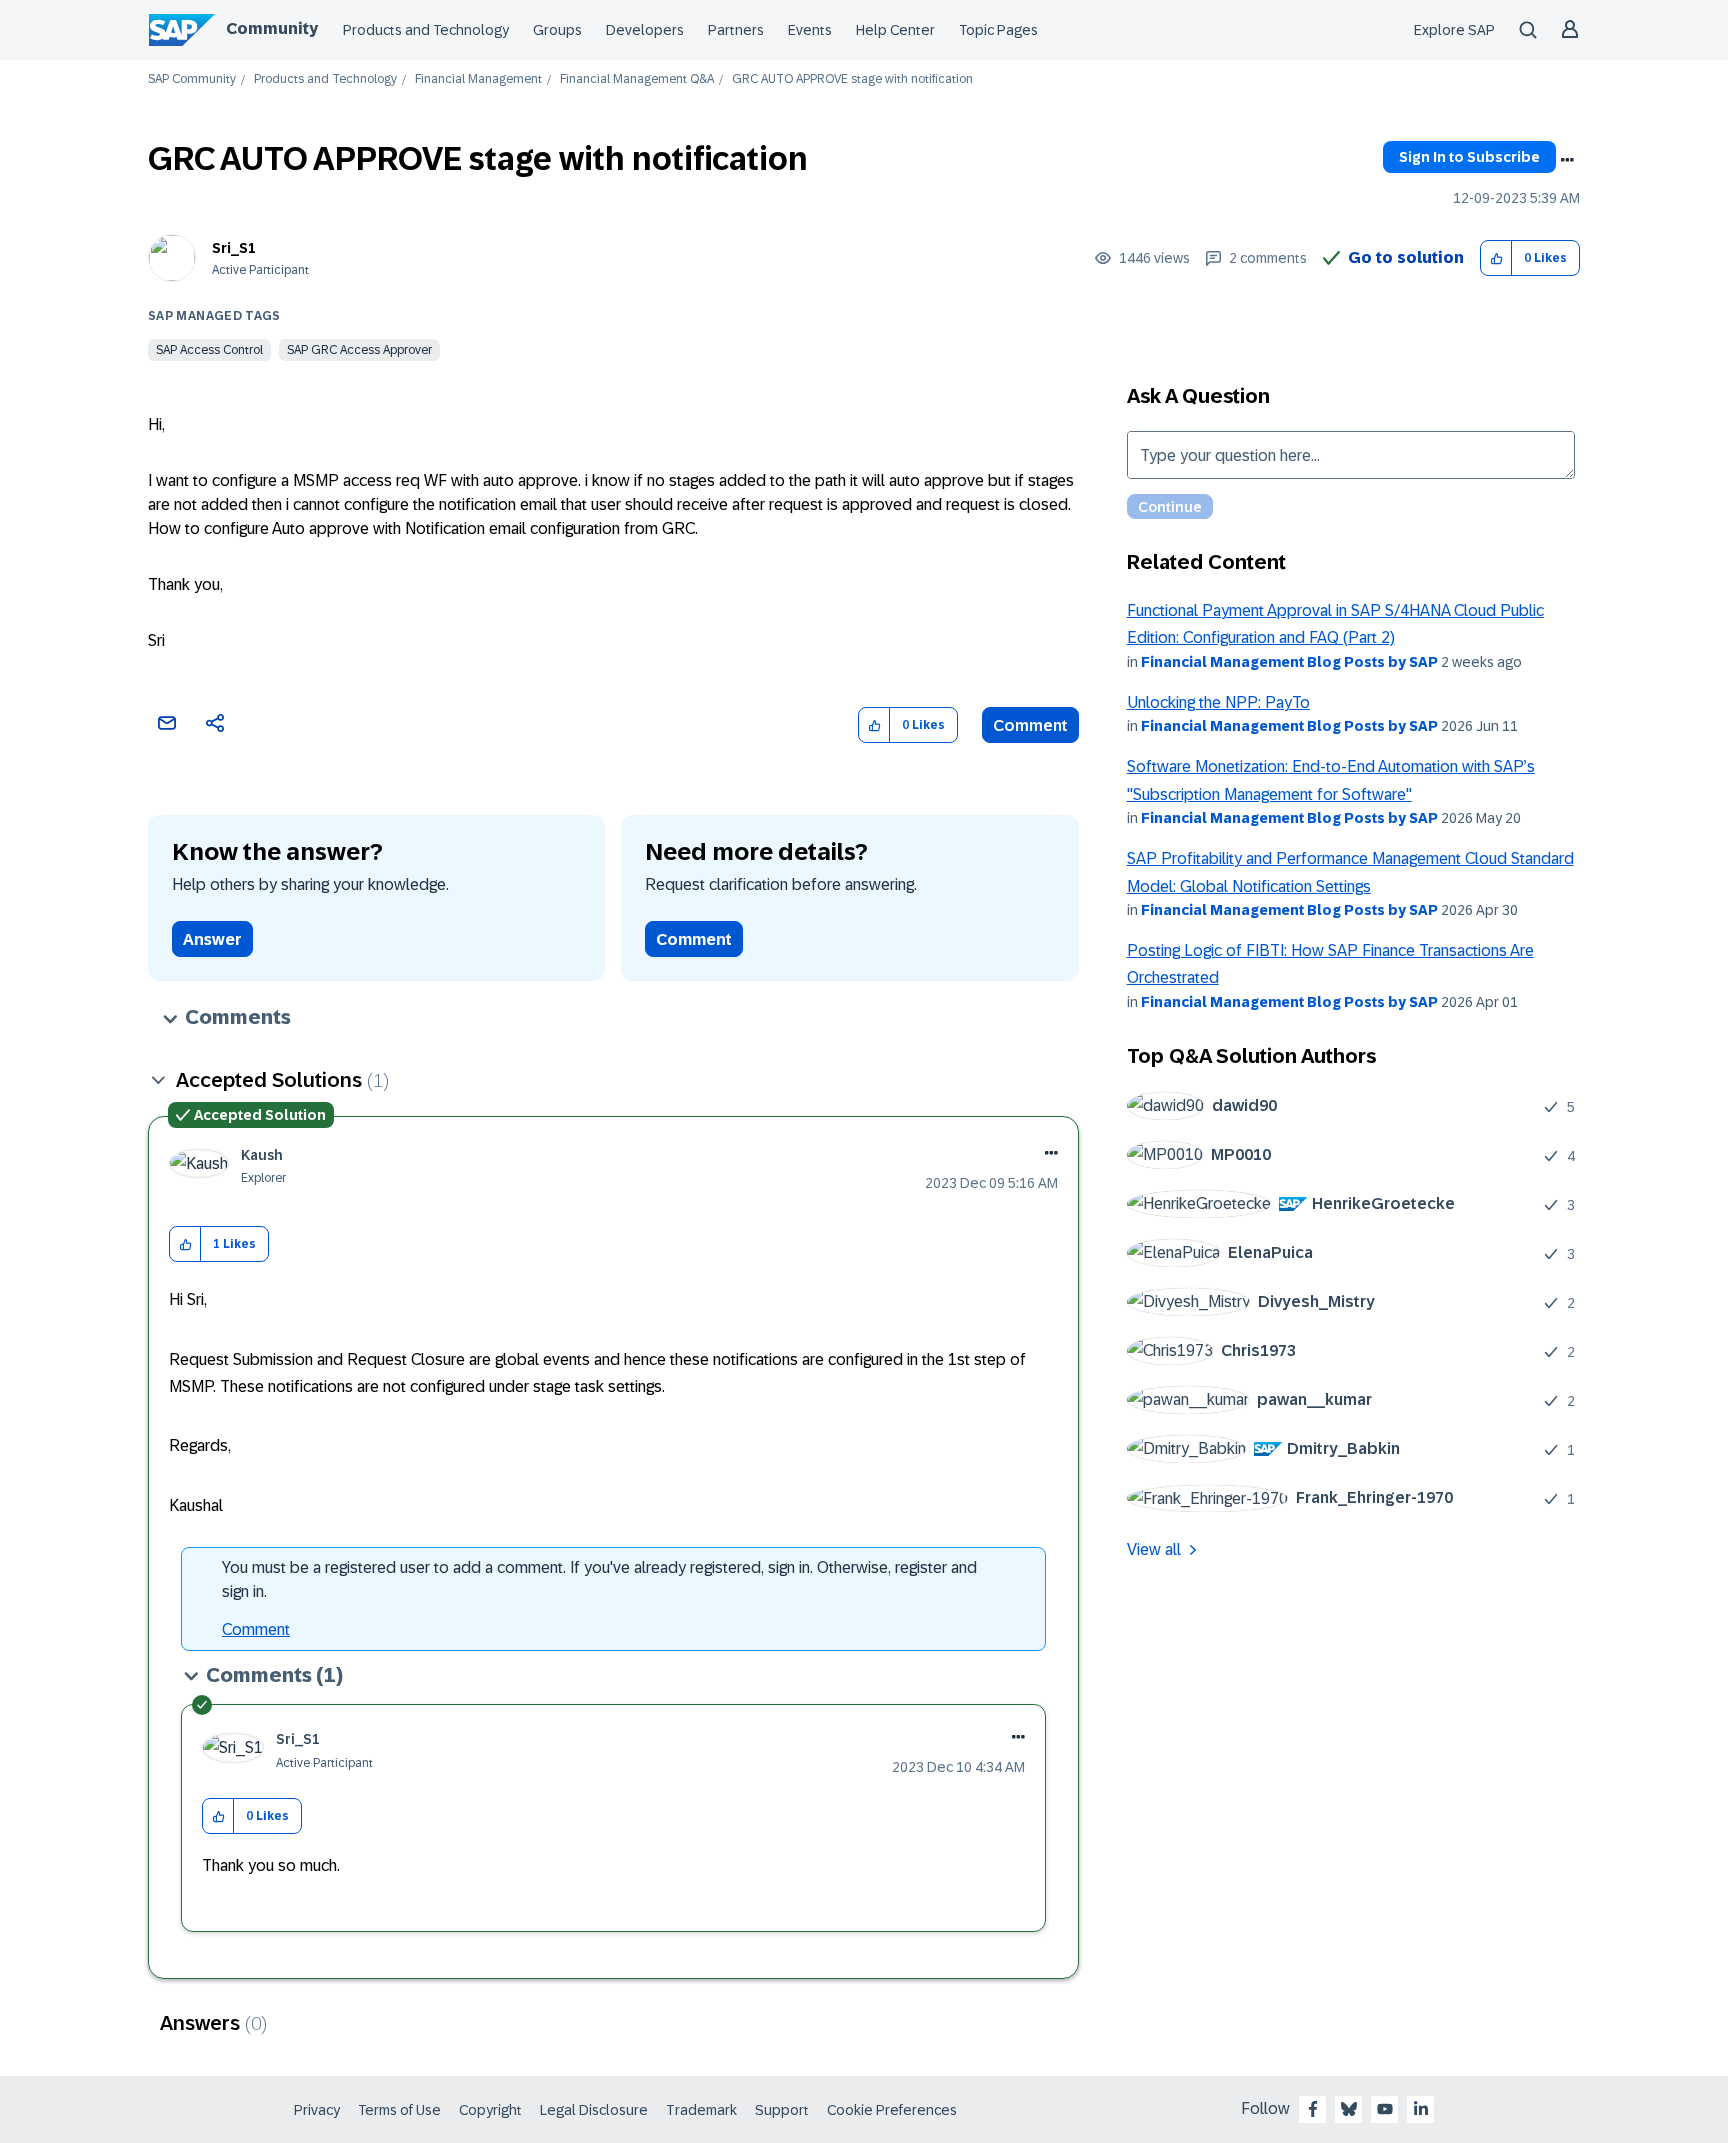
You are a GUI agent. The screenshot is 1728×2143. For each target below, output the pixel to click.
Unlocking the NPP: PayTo (1218, 702)
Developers (645, 30)
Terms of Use (399, 2110)
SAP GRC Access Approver (359, 350)
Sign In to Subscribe (1469, 157)
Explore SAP (1454, 30)
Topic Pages (998, 30)
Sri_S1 (234, 248)
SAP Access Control (209, 350)
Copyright (490, 2110)
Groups (557, 30)
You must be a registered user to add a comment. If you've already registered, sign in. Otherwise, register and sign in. (599, 1579)
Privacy (317, 2110)
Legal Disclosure (594, 2110)
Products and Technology (426, 30)
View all (1154, 1549)
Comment (1030, 725)
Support (782, 2110)
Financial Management (478, 79)
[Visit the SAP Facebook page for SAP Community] (1313, 2109)
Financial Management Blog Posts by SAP (1289, 662)
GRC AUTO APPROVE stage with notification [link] (852, 79)
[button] (1496, 258)
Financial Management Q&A (637, 79)
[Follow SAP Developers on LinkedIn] (1421, 2109)
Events (810, 30)
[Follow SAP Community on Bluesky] (1349, 2109)
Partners (736, 30)
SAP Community (192, 79)
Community (272, 28)
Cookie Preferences (892, 2110)
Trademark (701, 2110)
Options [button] (1567, 160)
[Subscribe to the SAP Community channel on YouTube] (1385, 2109)
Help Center (895, 30)
